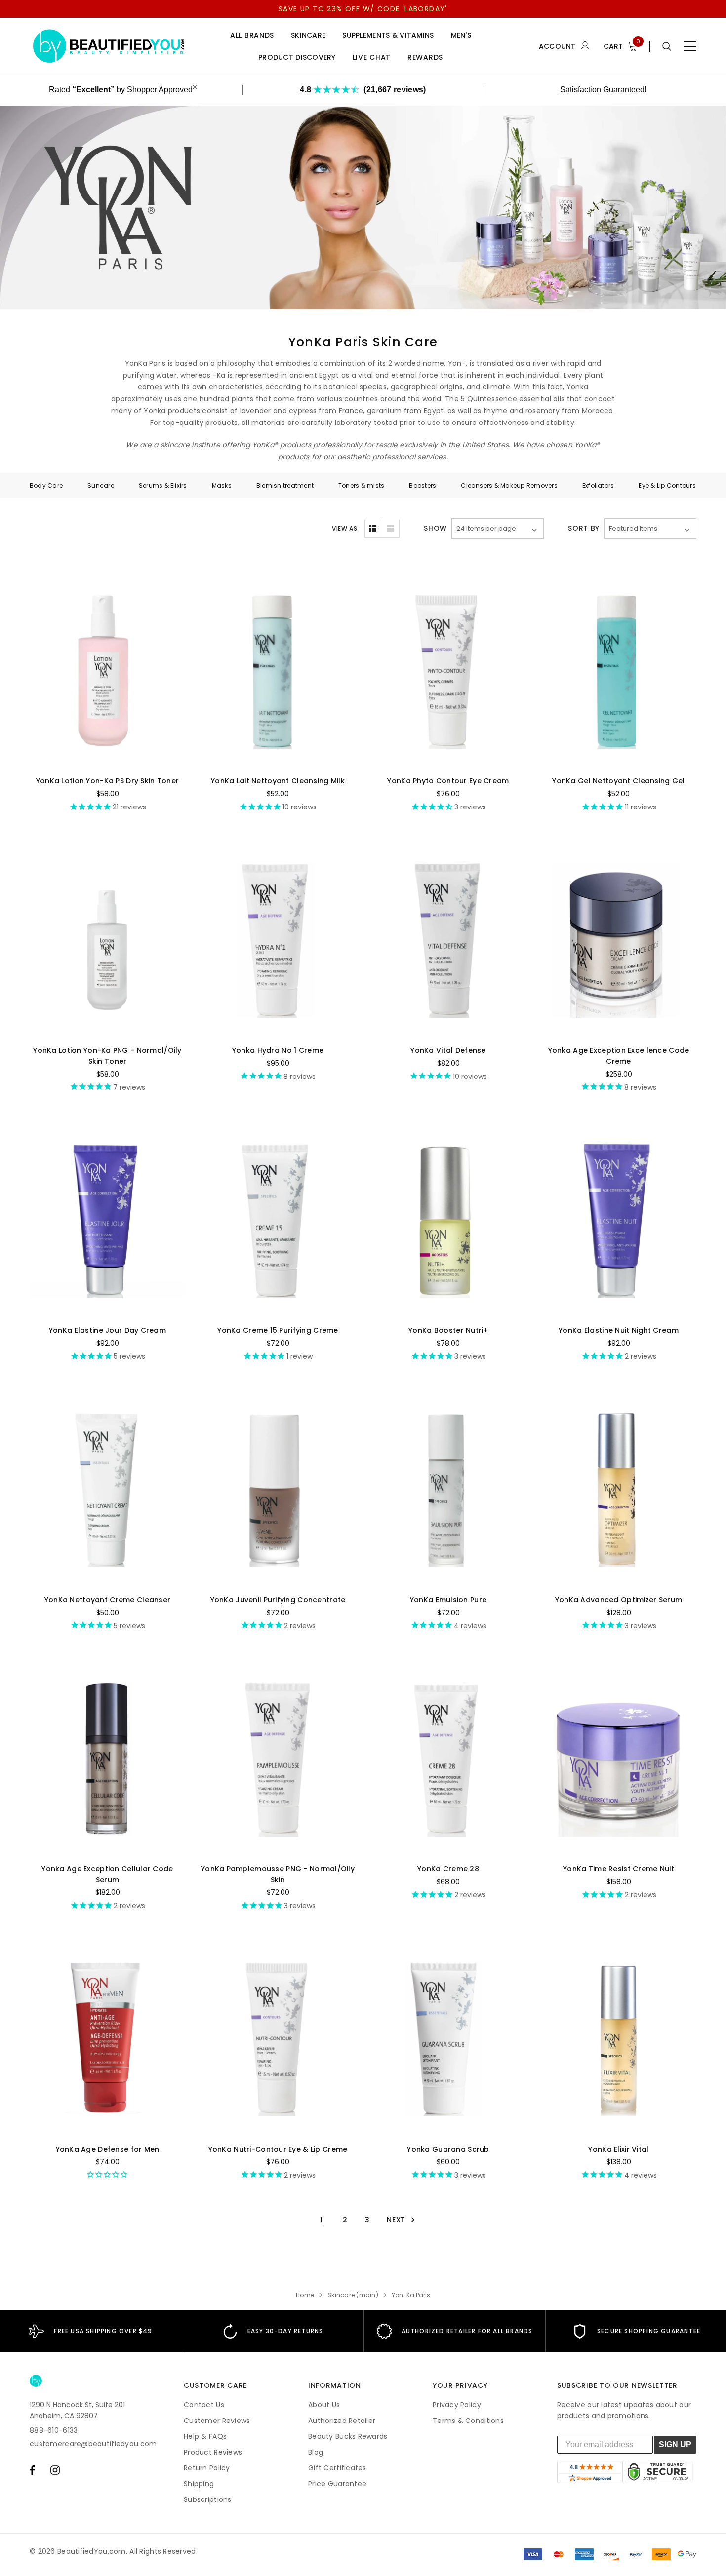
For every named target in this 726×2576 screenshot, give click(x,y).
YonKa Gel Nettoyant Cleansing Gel (618, 781)
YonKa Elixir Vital (618, 2149)
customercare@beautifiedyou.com (93, 2444)
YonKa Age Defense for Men (108, 2149)
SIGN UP (675, 2444)
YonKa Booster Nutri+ (448, 1330)
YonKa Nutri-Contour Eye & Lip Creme (278, 2149)
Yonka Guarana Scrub (448, 2149)
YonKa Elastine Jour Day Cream (107, 1330)
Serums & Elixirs (163, 485)
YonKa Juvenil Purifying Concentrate (278, 1600)
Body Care (46, 485)
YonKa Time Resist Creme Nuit (619, 1869)
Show (435, 528)
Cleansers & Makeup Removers (509, 485)
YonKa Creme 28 (448, 1869)
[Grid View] (373, 529)
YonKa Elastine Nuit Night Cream (619, 1330)
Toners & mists (361, 485)
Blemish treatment (285, 485)
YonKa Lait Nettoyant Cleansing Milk (278, 781)
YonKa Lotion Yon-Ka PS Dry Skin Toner (107, 781)
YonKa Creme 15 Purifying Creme (278, 1330)
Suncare (101, 485)
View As (344, 528)
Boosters (423, 485)
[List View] (391, 529)
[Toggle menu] (690, 46)
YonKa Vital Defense (448, 1050)
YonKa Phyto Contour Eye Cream (448, 781)
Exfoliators (598, 485)
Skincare (308, 35)
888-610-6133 (54, 2430)
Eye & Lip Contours (667, 485)
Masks (222, 485)
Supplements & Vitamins (388, 35)
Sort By (584, 528)
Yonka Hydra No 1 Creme (278, 1050)
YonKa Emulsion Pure (448, 1600)
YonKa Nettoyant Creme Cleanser (107, 1600)
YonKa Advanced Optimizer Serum (619, 1600)
